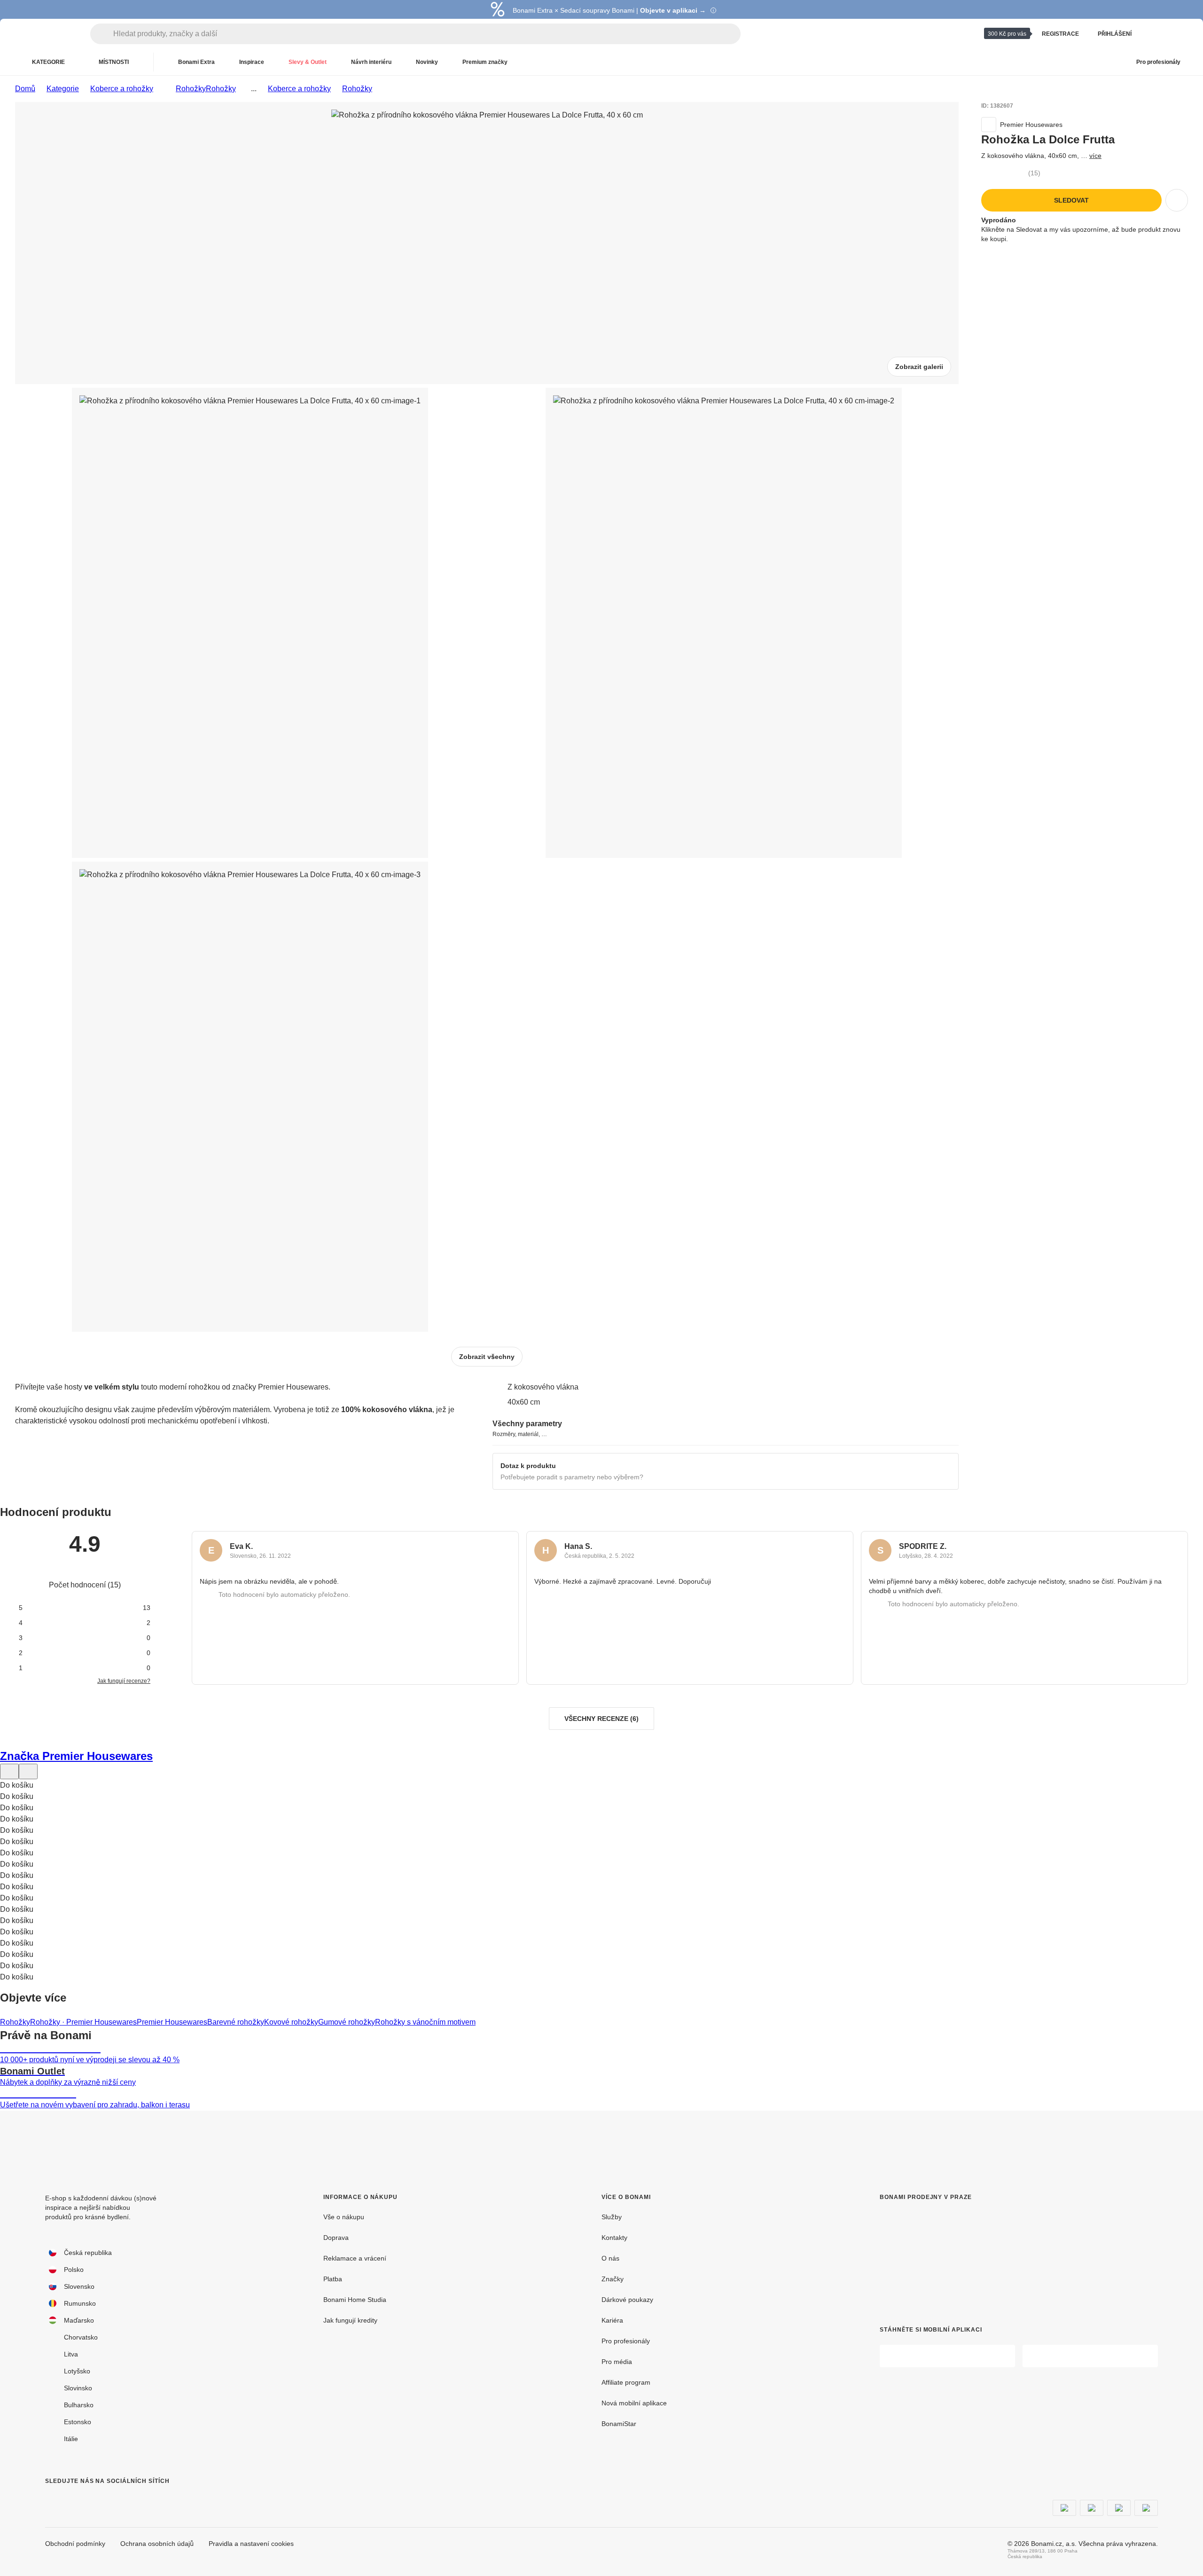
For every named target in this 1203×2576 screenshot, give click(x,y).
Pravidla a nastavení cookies (251, 2544)
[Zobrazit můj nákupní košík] (1177, 34)
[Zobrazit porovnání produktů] (1154, 34)
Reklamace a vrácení (355, 2258)
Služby (612, 2217)
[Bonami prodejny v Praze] (957, 2256)
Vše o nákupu (344, 2217)
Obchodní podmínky (75, 2544)
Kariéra (612, 2320)
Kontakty (614, 2238)
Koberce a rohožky (122, 89)
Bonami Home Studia (355, 2300)
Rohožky (221, 89)
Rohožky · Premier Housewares (83, 2022)
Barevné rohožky (236, 2022)
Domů (25, 89)
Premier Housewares (172, 2022)
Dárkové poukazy (627, 2300)
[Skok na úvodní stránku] (47, 34)
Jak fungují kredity (350, 2320)
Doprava (336, 2238)
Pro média (617, 2362)
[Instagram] (75, 2500)
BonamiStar (619, 2424)
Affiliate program (626, 2382)
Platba (333, 2279)
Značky (613, 2279)
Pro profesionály (626, 2341)
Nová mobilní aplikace (634, 2403)
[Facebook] (53, 2500)
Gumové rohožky (347, 2022)
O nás (610, 2258)
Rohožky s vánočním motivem (425, 2022)
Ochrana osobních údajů (157, 2544)
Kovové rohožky (291, 2022)
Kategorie (63, 89)
